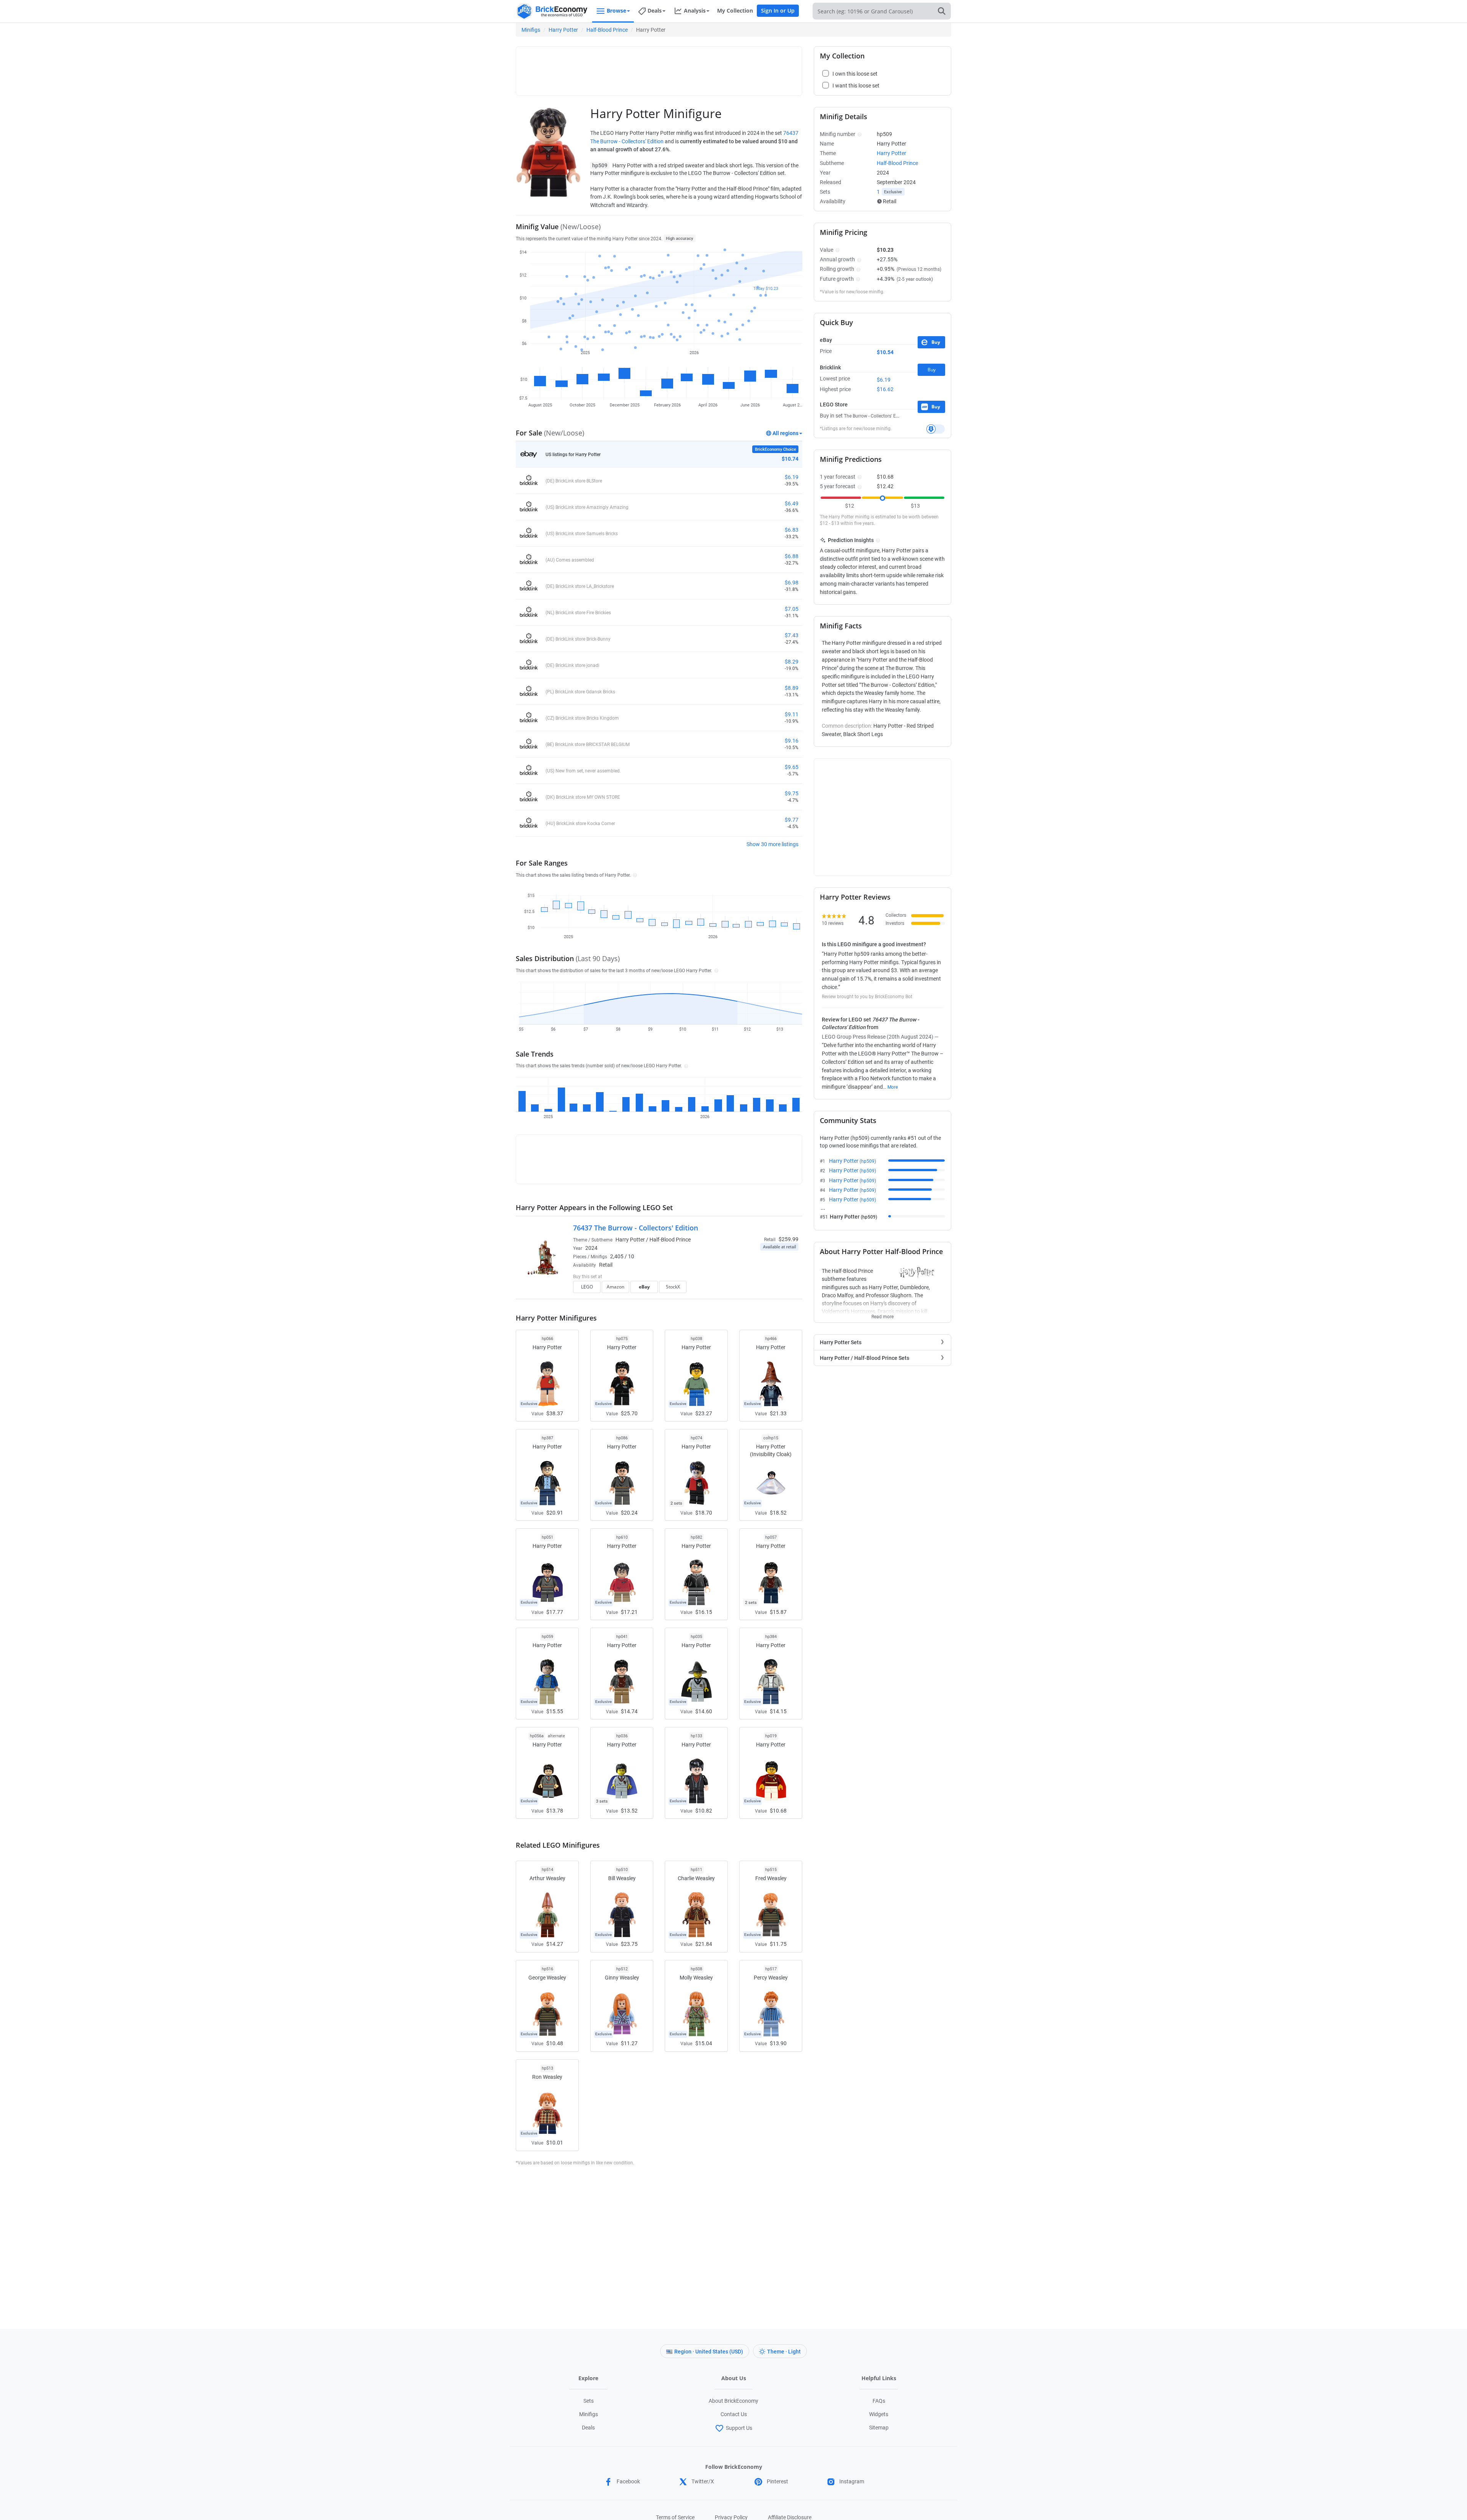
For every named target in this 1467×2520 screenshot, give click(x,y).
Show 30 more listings (772, 844)
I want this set (751, 1289)
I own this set (750, 1277)
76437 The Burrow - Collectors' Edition (636, 1228)
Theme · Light (784, 2352)
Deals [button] (655, 11)
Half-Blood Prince (607, 30)
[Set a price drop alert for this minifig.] (936, 429)
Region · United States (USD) (709, 2352)
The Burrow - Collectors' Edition (876, 416)
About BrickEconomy (733, 2401)
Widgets (879, 2414)
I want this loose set (856, 86)
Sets (589, 2401)
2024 (591, 1248)
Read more (882, 1314)
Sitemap (879, 2428)
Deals (588, 2428)
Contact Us (734, 2414)
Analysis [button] (695, 11)
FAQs (879, 2401)
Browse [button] (616, 11)
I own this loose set (855, 74)
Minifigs (531, 30)
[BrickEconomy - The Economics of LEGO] (552, 11)
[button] (634, 875)
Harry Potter (563, 30)
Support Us (739, 2428)
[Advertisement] (659, 68)
